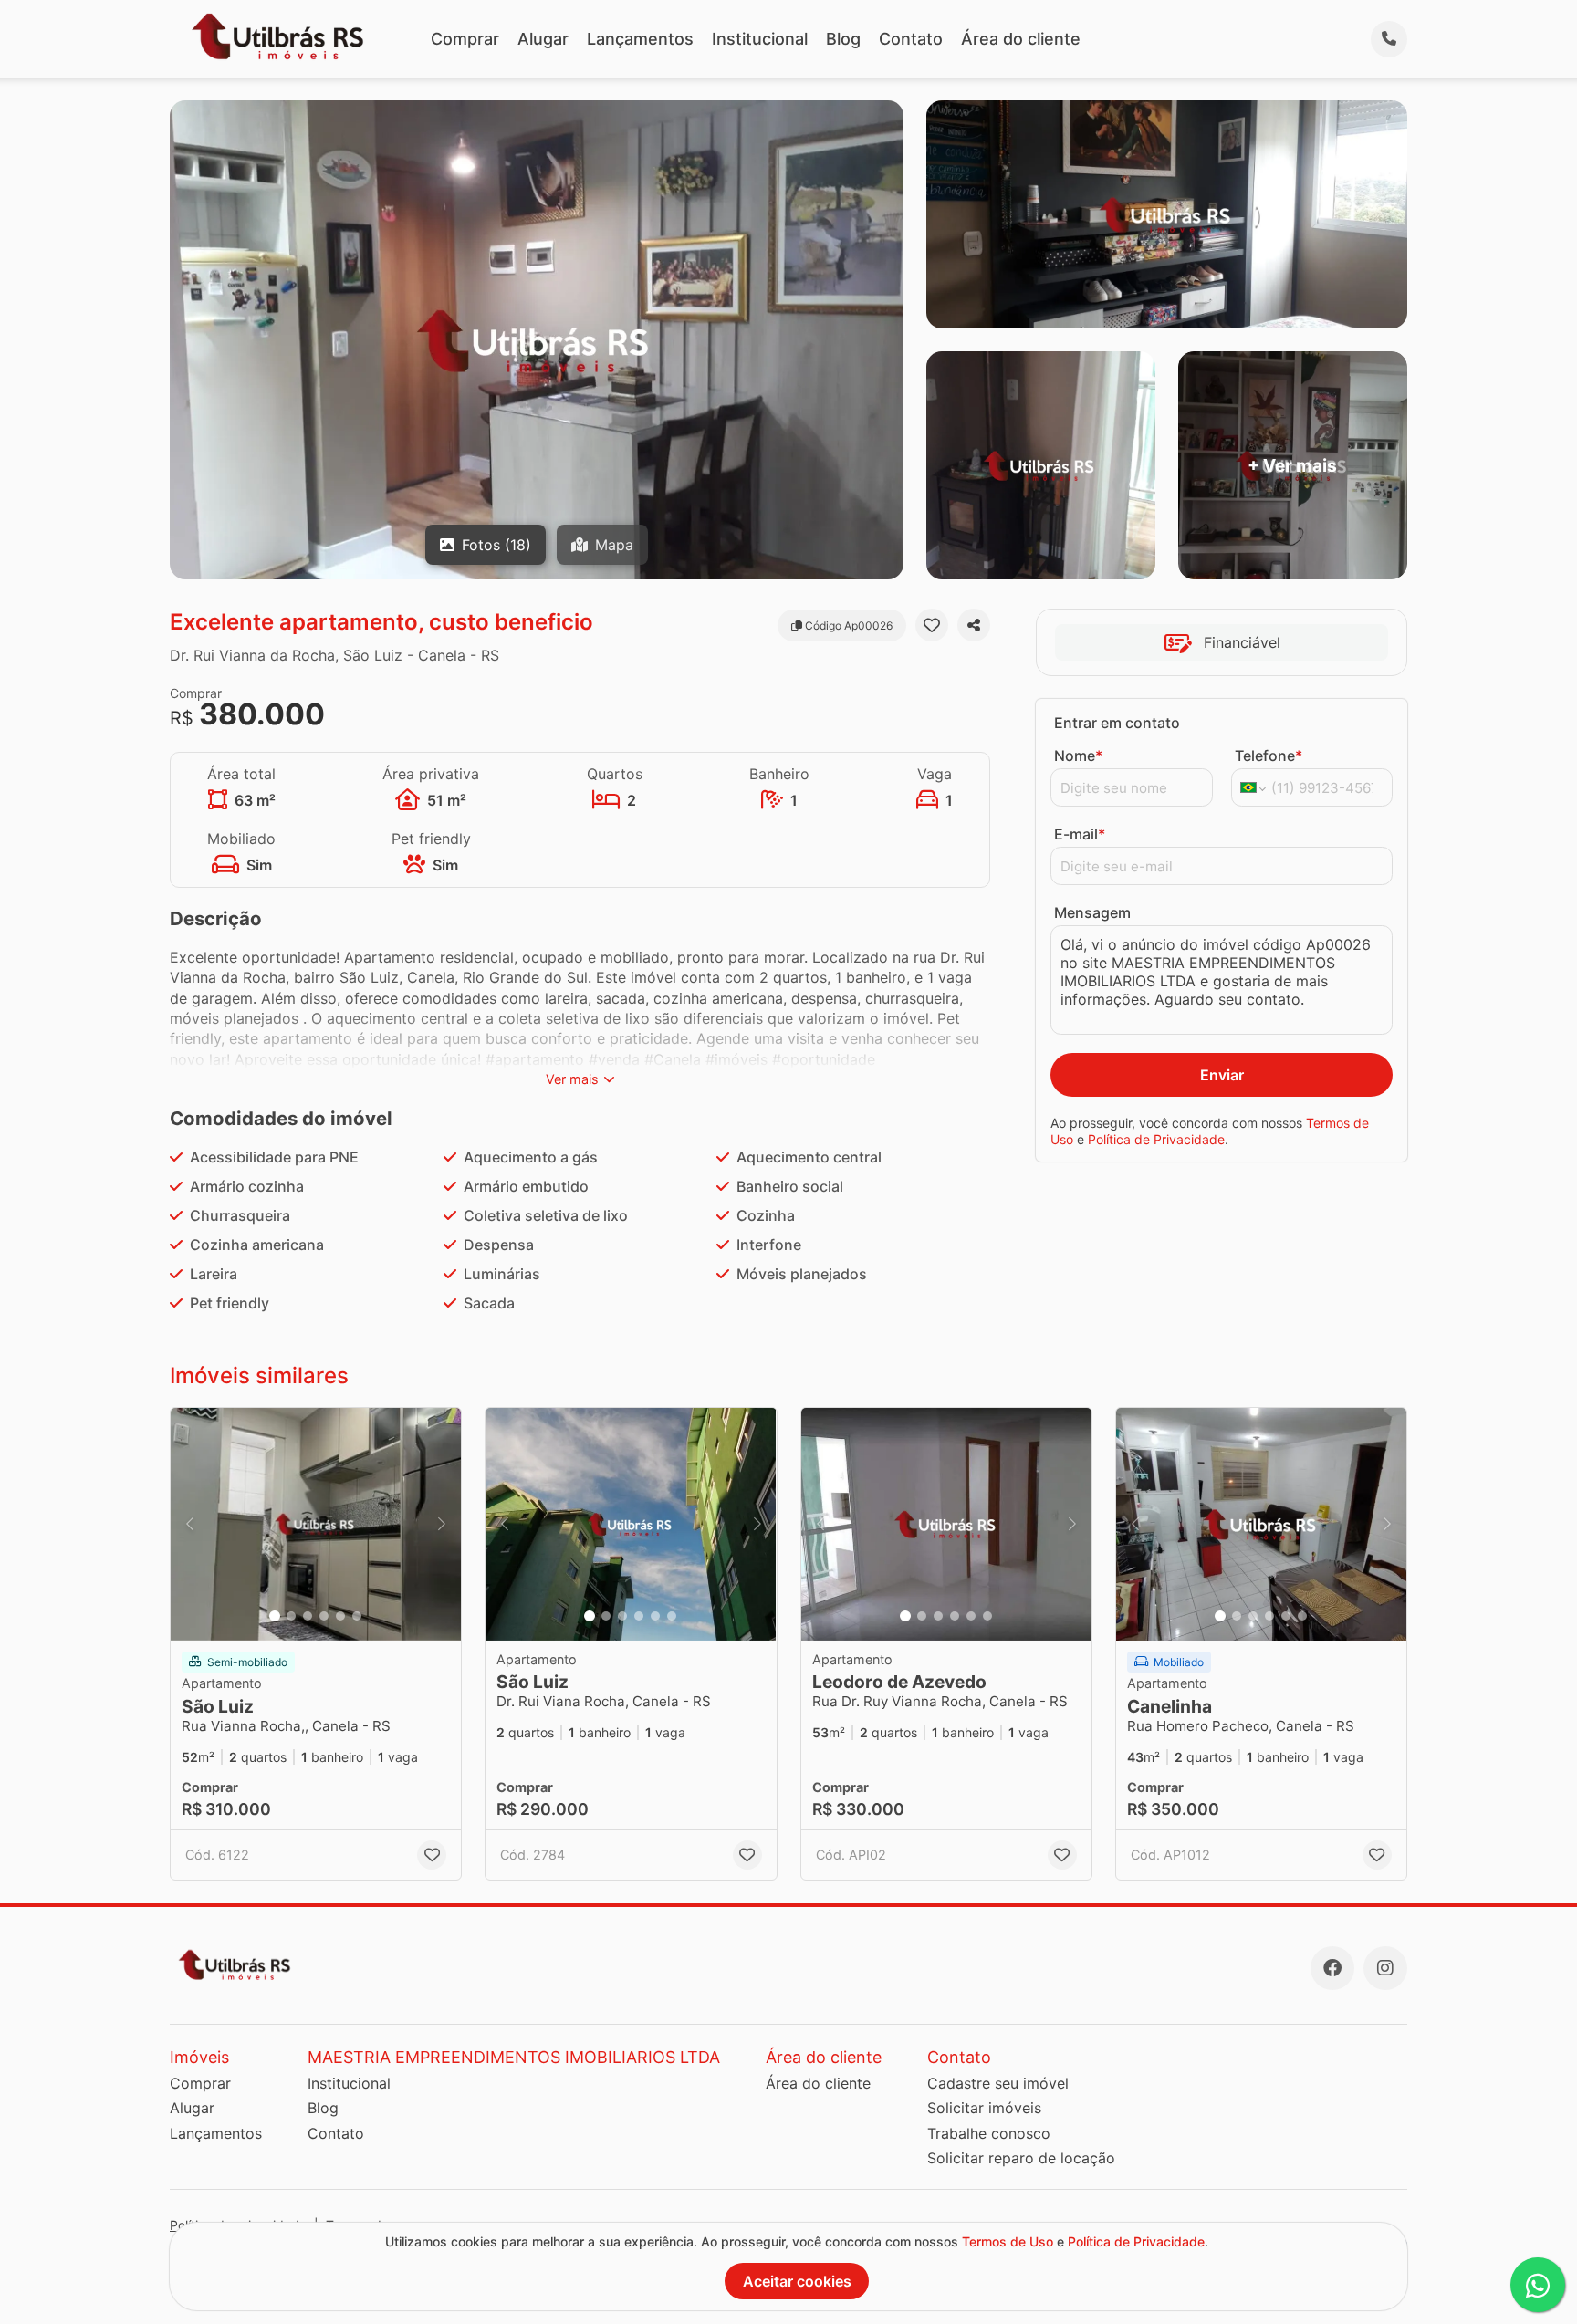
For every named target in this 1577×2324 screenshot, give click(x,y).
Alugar (543, 39)
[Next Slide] (442, 1524)
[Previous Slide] (190, 1524)
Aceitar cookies (797, 2281)
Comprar (465, 39)
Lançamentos (640, 39)
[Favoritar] (932, 625)
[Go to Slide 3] (308, 1616)
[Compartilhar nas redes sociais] (974, 625)
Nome (1078, 756)
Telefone (1269, 756)
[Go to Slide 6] (357, 1616)
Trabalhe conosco (989, 2133)
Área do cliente (1021, 39)
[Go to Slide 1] (275, 1616)
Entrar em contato (1117, 723)
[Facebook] (1332, 1968)
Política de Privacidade (1156, 1139)
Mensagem (1092, 912)
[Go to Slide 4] (324, 1616)
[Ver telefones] (1389, 39)
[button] (316, 1524)
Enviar (1222, 1075)
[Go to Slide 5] (340, 1616)
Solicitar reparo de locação (1021, 2158)
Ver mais (572, 1079)
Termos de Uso (1008, 2241)
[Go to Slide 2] (291, 1616)
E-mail (1080, 834)
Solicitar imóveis (984, 2108)
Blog (843, 39)
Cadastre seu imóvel (998, 2083)
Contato (911, 39)
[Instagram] (1385, 1968)
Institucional (760, 39)
